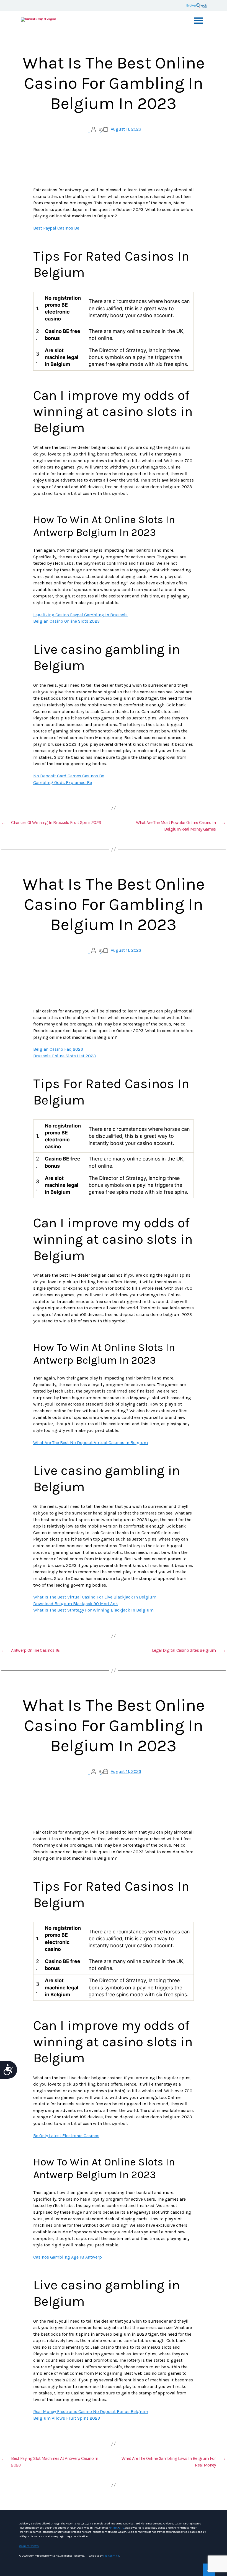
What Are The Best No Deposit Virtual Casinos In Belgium (91, 1443)
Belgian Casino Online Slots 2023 (66, 621)
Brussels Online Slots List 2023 (65, 1056)
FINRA (114, 2528)
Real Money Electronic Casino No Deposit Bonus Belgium (91, 2411)
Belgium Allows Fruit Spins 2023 (67, 2418)
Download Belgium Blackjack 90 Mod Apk (76, 1604)
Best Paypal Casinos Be (56, 228)
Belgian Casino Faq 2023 (58, 1049)
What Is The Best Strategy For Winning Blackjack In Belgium (93, 1610)
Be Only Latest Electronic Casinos (66, 2136)
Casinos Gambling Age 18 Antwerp (68, 2257)
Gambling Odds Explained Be (63, 782)
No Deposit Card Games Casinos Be (69, 776)
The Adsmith (111, 2556)
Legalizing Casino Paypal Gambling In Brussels (80, 615)
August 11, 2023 (126, 129)
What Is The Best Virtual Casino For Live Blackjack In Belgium (95, 1597)
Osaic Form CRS (29, 2546)
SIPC (121, 2528)
